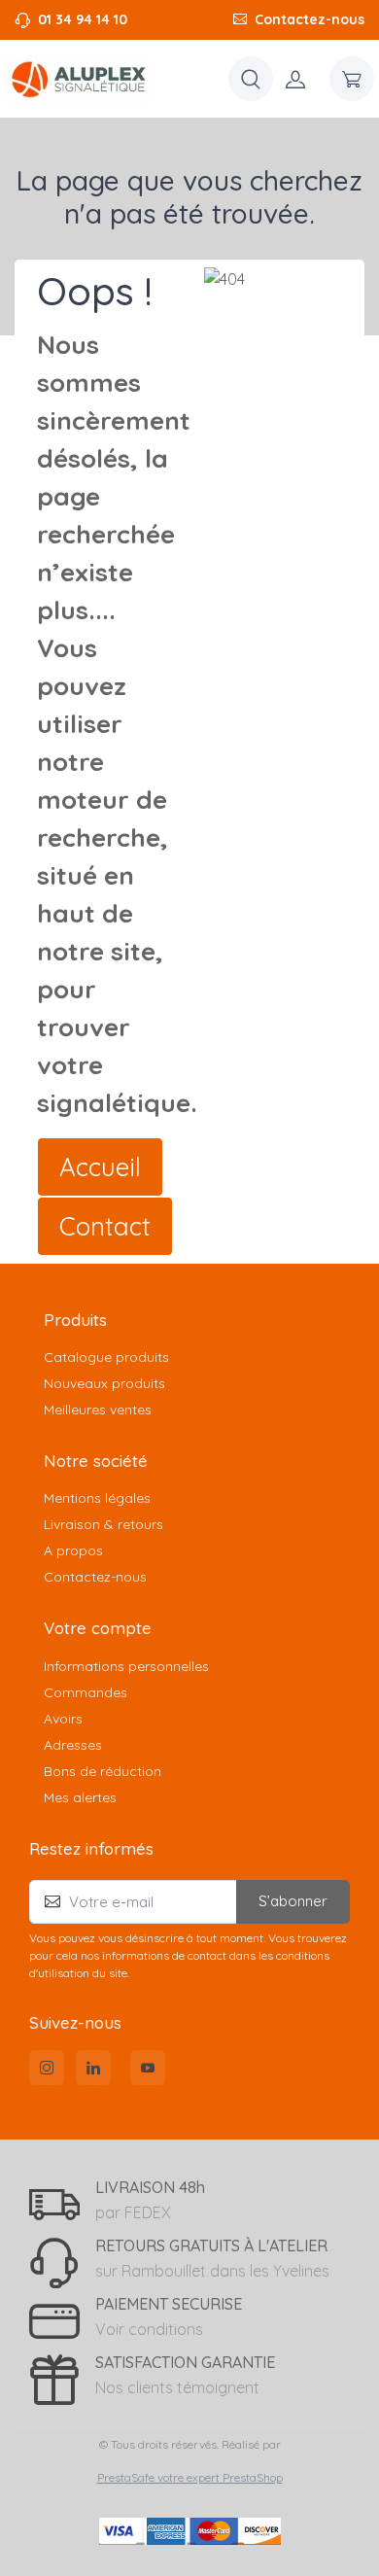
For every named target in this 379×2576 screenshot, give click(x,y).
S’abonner (293, 1901)
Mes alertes (80, 1797)
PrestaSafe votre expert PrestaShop (190, 2477)
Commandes (86, 1692)
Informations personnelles (126, 1666)
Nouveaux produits (104, 1383)
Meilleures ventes (98, 1410)
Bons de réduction (103, 1771)
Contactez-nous (310, 19)
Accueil (100, 1167)
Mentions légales (97, 1498)
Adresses (73, 1745)
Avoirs (63, 1719)
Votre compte (98, 1628)
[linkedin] (93, 2068)
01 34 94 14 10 (83, 19)
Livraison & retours (103, 1524)
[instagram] (47, 2068)
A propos (73, 1550)
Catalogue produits (106, 1357)
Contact (105, 1226)
